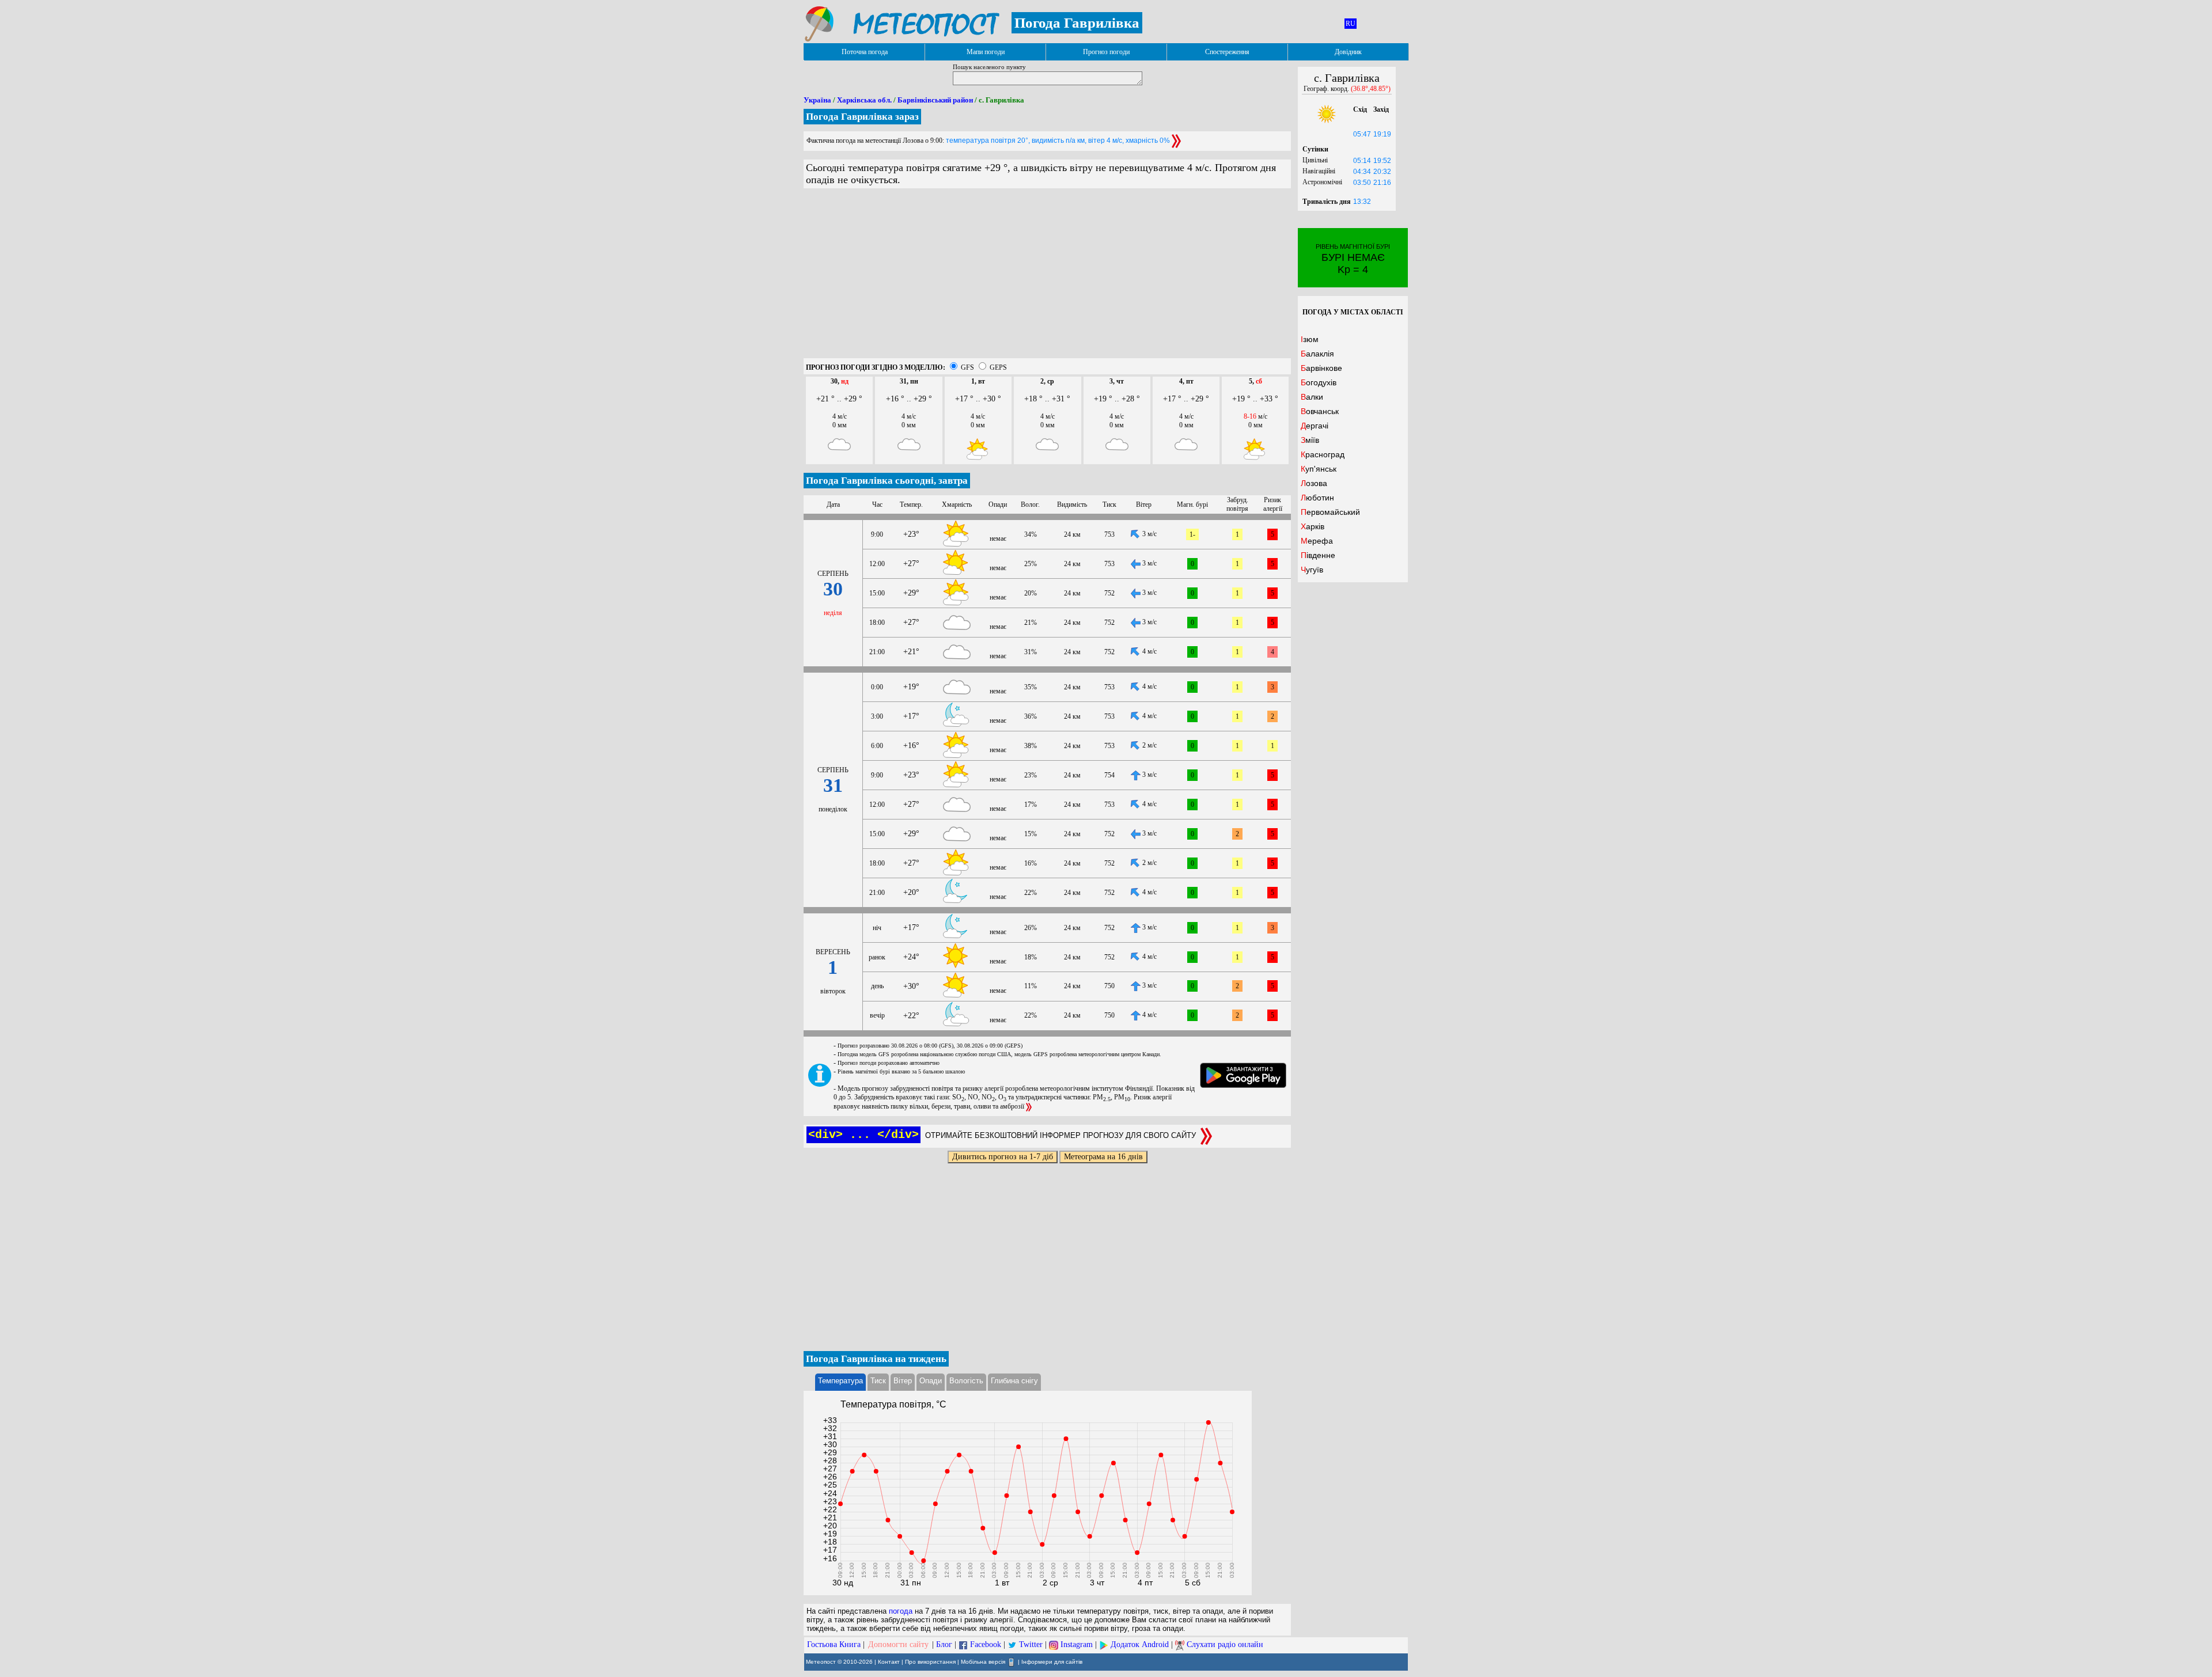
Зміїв (1310, 440)
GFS (967, 367)
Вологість (966, 1381)
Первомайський (1330, 512)
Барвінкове (1321, 368)
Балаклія (1317, 354)
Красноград (1323, 454)
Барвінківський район (935, 100)
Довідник (1348, 52)
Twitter (1031, 1644)
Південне (1318, 555)
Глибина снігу (1014, 1381)
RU (1351, 24)
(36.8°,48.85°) (1371, 89)
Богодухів (1319, 382)
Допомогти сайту (898, 1644)
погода (901, 1611)
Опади (931, 1381)
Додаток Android (1140, 1644)
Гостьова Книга (834, 1644)
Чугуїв (1312, 570)
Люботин (1317, 498)
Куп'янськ (1319, 469)
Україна (817, 100)
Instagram (1077, 1644)
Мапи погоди (986, 52)
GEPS (998, 367)
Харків (1313, 526)
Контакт (889, 1662)
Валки (1312, 397)
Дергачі (1315, 426)
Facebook (986, 1644)
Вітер (903, 1381)
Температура (840, 1381)
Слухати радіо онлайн (1225, 1644)
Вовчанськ (1320, 411)
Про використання (930, 1662)
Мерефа (1317, 541)
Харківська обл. (864, 100)
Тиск (878, 1381)
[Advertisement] (1047, 278)
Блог (944, 1644)
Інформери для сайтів (1052, 1662)
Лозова (1314, 483)
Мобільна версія (983, 1662)
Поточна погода (865, 52)
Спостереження (1227, 52)
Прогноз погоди (1106, 52)
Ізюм (1310, 339)
